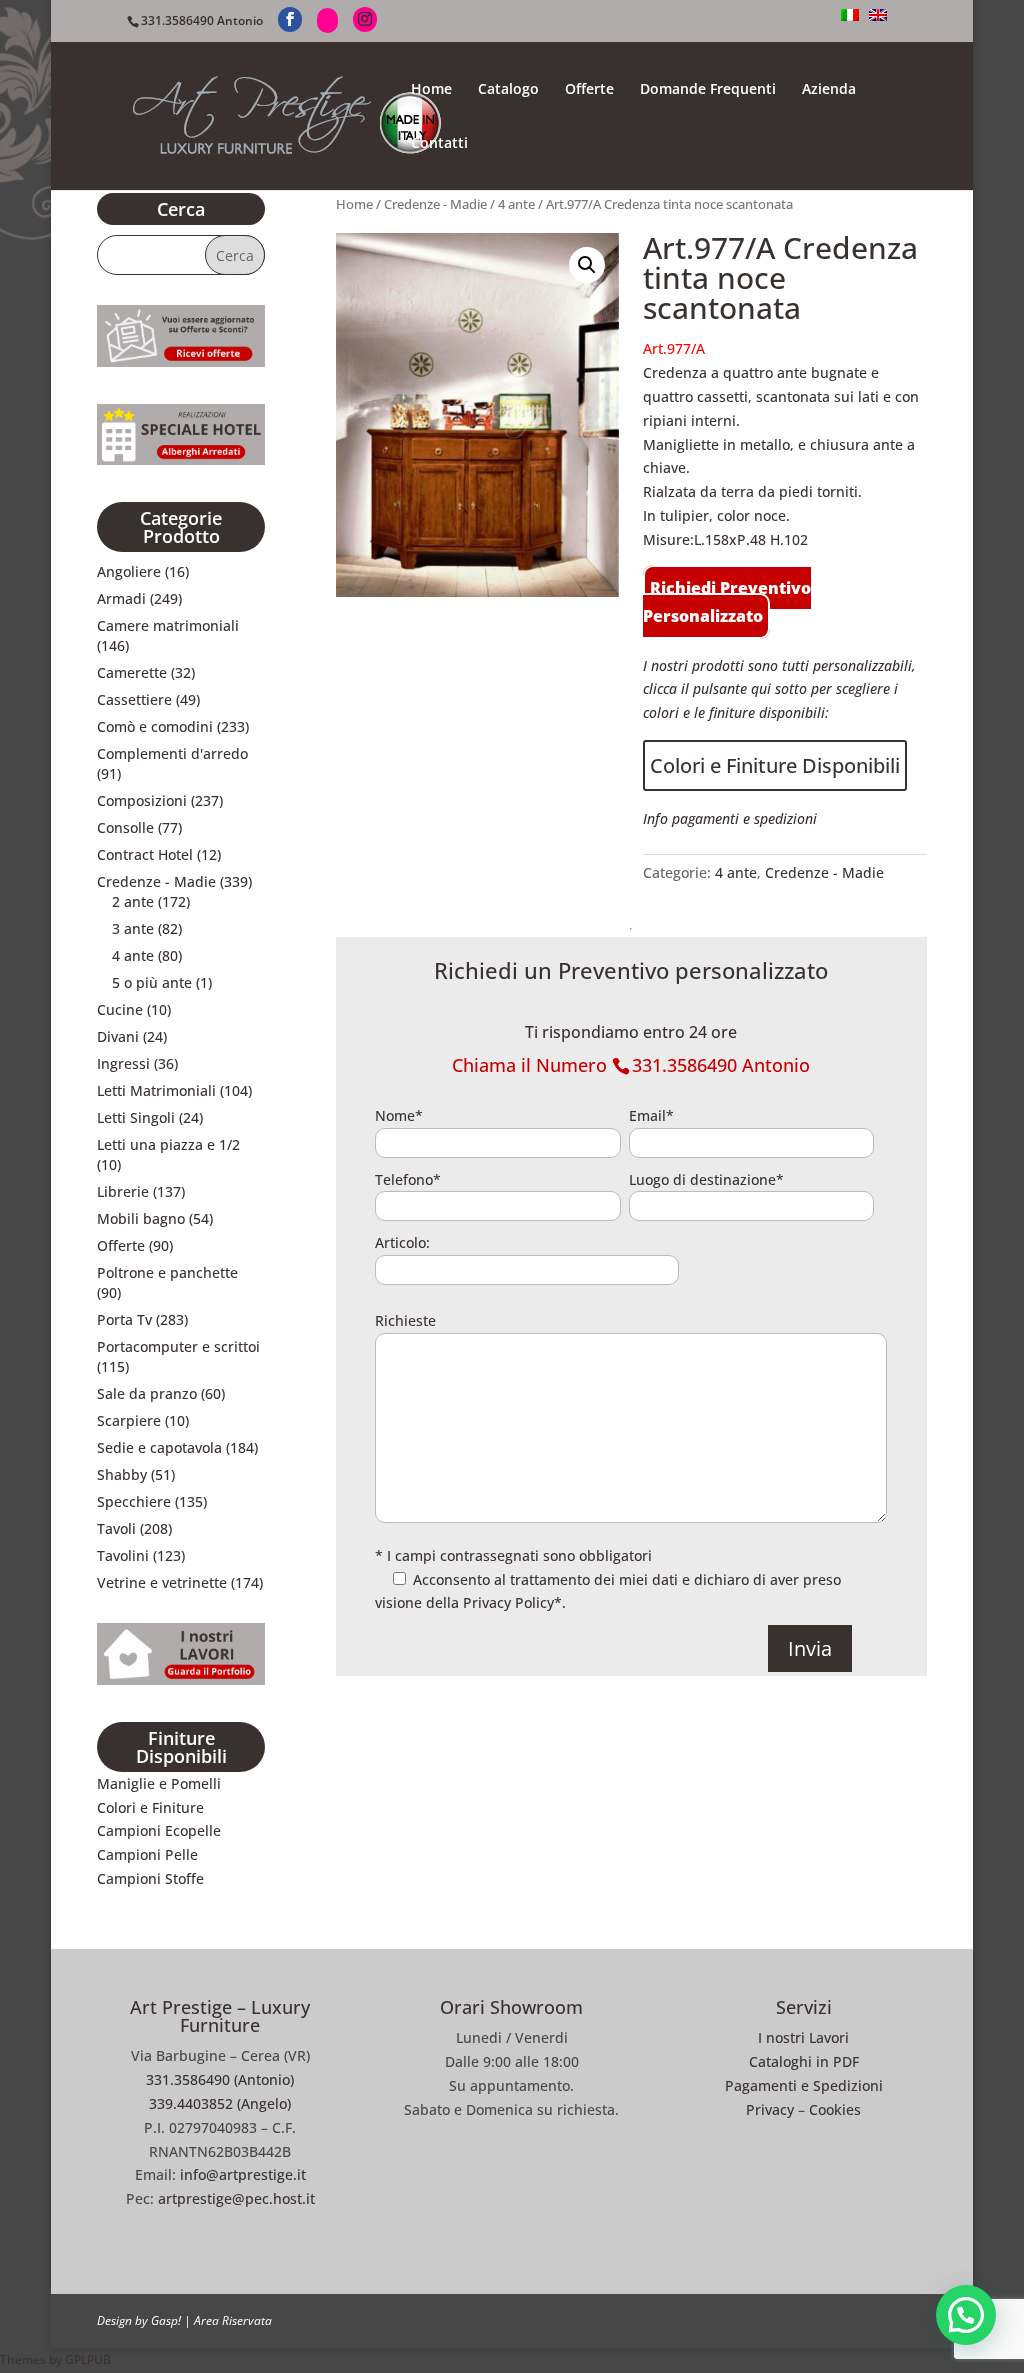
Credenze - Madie (435, 204)
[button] (587, 265)
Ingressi (123, 1063)
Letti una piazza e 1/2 (168, 1144)
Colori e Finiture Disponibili (775, 765)
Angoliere (129, 571)
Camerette (132, 672)
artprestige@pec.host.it (236, 2198)
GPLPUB (88, 2359)
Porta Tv (124, 1319)
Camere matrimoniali (168, 625)
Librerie (123, 1191)
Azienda (829, 90)
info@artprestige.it (243, 2174)
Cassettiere (134, 699)
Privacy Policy (508, 1602)
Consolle (125, 827)
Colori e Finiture (150, 1807)
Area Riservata (233, 2320)
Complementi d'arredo (172, 753)
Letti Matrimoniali (156, 1090)
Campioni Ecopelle (159, 1830)
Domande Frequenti (708, 90)
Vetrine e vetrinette (162, 1582)
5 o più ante (152, 982)
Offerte (589, 90)
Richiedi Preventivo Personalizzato (727, 601)
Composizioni (142, 800)
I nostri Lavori (803, 2037)
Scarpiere (129, 1420)
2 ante (133, 901)
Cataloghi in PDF (804, 2061)
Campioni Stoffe (150, 1878)
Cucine (120, 1009)
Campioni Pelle (147, 1854)
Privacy (770, 2109)
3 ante (133, 928)
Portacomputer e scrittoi (178, 1346)
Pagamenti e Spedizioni (804, 2085)
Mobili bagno (141, 1218)
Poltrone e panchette (167, 1272)
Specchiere (134, 1501)
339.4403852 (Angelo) (220, 2103)
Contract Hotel (145, 854)
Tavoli (116, 1528)
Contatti (439, 144)
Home (431, 90)
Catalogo (508, 90)
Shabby (122, 1474)
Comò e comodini (155, 726)
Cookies (835, 2109)
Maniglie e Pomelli (159, 1783)
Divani (118, 1036)
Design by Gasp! (139, 2320)
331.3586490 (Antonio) (220, 2079)
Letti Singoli (136, 1117)
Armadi (121, 598)
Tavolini (123, 1555)
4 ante (516, 204)
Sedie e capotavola (159, 1447)
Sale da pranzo (147, 1393)
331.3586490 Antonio (202, 20)
